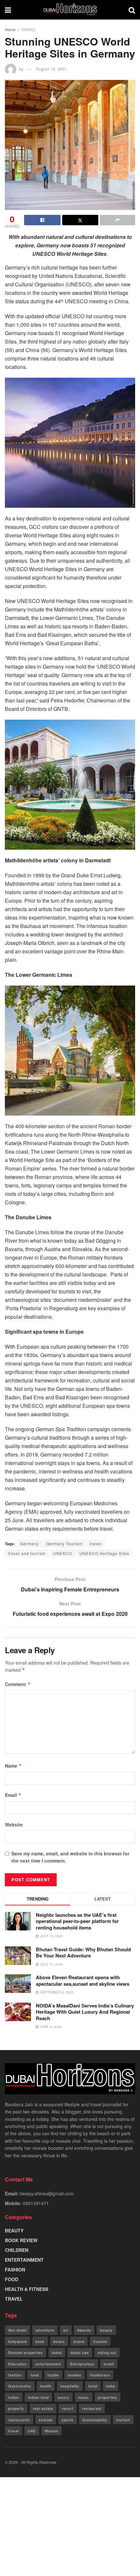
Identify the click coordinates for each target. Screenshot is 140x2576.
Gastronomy (20, 2386)
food (35, 2375)
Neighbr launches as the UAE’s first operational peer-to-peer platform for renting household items (77, 1921)
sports (68, 2420)
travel (96, 1543)
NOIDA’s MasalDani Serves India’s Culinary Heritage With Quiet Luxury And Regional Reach (85, 2012)
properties (108, 2397)
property (16, 2408)
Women (51, 2431)
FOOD (12, 2279)
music (84, 2397)
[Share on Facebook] (42, 220)
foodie (53, 2375)
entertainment (48, 2364)
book (40, 2341)
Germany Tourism (64, 1543)
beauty (106, 2330)
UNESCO (63, 1553)
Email (13, 1795)
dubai (57, 2352)
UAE (32, 2431)
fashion (15, 2375)
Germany (29, 1543)
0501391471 (36, 2203)
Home (10, 29)
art (66, 2330)
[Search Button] (132, 10)
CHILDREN (17, 2250)
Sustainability (95, 2420)
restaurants (19, 2420)
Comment (18, 1684)
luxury (63, 2397)
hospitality (70, 2386)
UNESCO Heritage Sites (104, 1553)
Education (17, 2364)
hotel (93, 2386)
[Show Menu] (8, 10)
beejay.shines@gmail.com (47, 2193)
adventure (45, 2330)
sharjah (46, 2420)
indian (14, 2397)
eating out (107, 2352)
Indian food (38, 2397)
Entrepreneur (82, 2364)
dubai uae (80, 2352)
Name (13, 1766)
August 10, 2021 (51, 69)
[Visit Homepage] (70, 10)
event (109, 2364)
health (46, 2386)
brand (79, 2341)
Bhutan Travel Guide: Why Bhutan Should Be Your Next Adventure (83, 1953)
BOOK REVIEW (21, 2240)
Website (14, 1824)
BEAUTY (14, 2230)
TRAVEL (28, 29)
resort (68, 2408)
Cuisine (100, 2341)
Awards (84, 2330)
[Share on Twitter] (80, 220)
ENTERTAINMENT (24, 2260)
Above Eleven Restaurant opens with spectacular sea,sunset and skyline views (83, 1981)
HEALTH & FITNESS (27, 2289)
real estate (43, 2408)
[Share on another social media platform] (118, 220)
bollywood (17, 2341)
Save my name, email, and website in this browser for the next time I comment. (70, 1857)
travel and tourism (27, 1553)
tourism (123, 2420)
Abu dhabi (17, 2330)
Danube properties (26, 2352)
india (111, 2386)
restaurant (92, 2408)
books (59, 2341)
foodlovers (100, 2375)
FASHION (15, 2269)
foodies (75, 2375)
